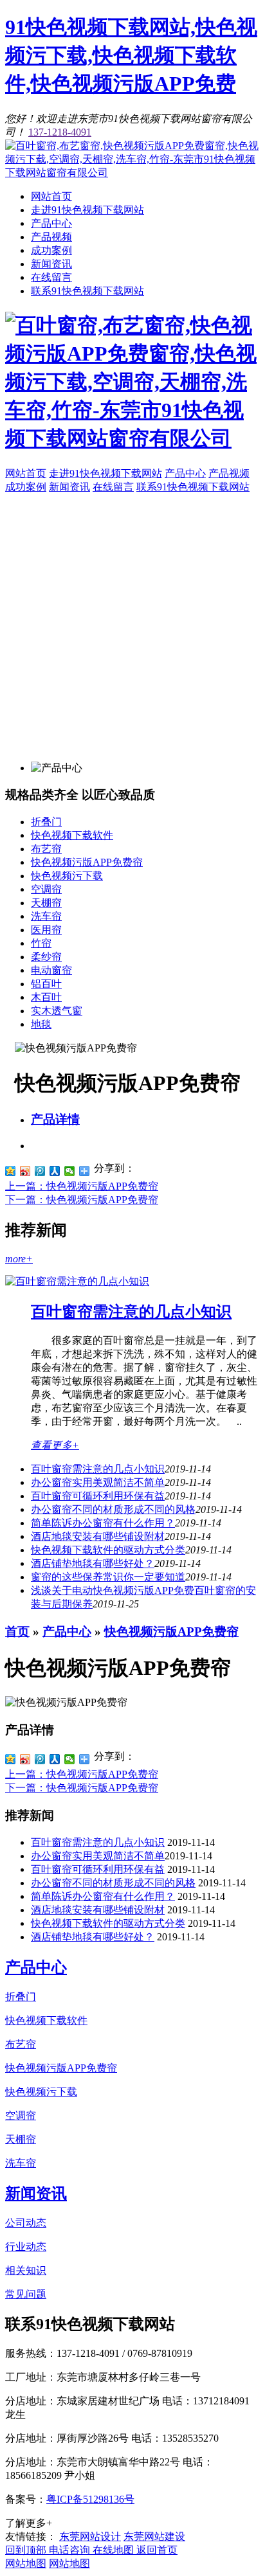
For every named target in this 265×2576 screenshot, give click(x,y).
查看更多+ (55, 1445)
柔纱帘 (46, 957)
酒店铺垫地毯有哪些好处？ (93, 1563)
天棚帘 (46, 903)
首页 (17, 1632)
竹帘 (41, 943)
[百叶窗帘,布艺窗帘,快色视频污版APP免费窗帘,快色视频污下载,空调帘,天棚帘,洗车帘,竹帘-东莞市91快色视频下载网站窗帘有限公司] (132, 173)
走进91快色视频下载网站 (87, 210)
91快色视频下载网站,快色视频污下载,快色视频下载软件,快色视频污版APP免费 (131, 55)
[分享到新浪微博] (25, 1171)
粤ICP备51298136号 (90, 2499)
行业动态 (26, 2247)
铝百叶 (46, 984)
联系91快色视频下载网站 (87, 291)
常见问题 (26, 2294)
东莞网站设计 (90, 2536)
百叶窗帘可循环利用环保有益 (98, 1496)
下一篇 (82, 1200)
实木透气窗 (57, 1011)
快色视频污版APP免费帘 (87, 862)
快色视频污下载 (67, 876)
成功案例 (51, 250)
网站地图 (26, 2563)
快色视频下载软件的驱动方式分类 (108, 1550)
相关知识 (26, 2270)
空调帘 (46, 889)
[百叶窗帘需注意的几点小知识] (77, 1281)
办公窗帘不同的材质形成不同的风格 (113, 1509)
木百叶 (46, 997)
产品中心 (51, 223)
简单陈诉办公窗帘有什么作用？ (103, 1523)
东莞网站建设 (154, 2536)
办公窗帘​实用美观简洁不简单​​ (98, 1482)
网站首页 (51, 196)
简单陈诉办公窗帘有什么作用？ (103, 1896)
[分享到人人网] (55, 1171)
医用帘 (46, 930)
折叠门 (46, 822)
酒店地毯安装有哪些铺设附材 (98, 1536)
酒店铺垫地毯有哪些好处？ (93, 1937)
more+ (19, 1259)
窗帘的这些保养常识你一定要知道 (108, 1577)
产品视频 (51, 237)
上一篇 (82, 1186)
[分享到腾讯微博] (40, 1171)
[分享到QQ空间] (11, 1171)
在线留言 (51, 277)
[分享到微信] (70, 1171)
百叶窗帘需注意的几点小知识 (131, 1312)
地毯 (41, 1024)
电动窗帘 (51, 970)
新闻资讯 (51, 264)
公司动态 (26, 2223)
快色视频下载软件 (72, 835)
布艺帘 (46, 849)
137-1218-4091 (60, 132)
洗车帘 (46, 916)
